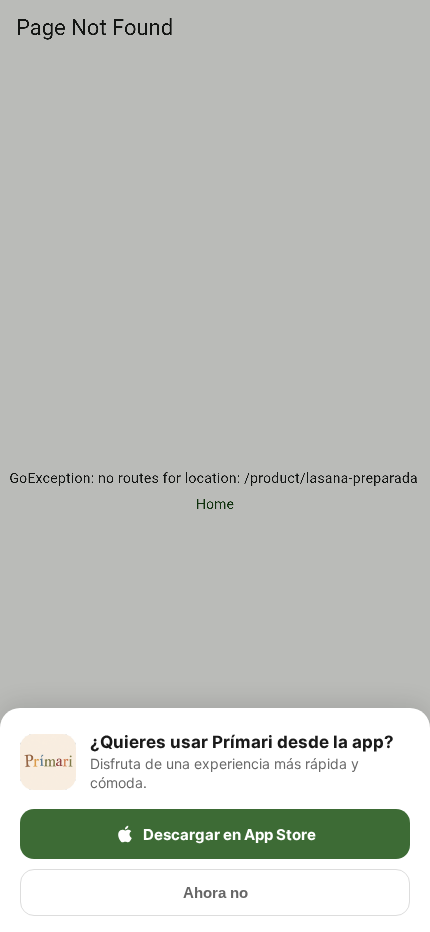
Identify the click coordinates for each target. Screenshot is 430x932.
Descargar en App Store (229, 834)
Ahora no (215, 892)
